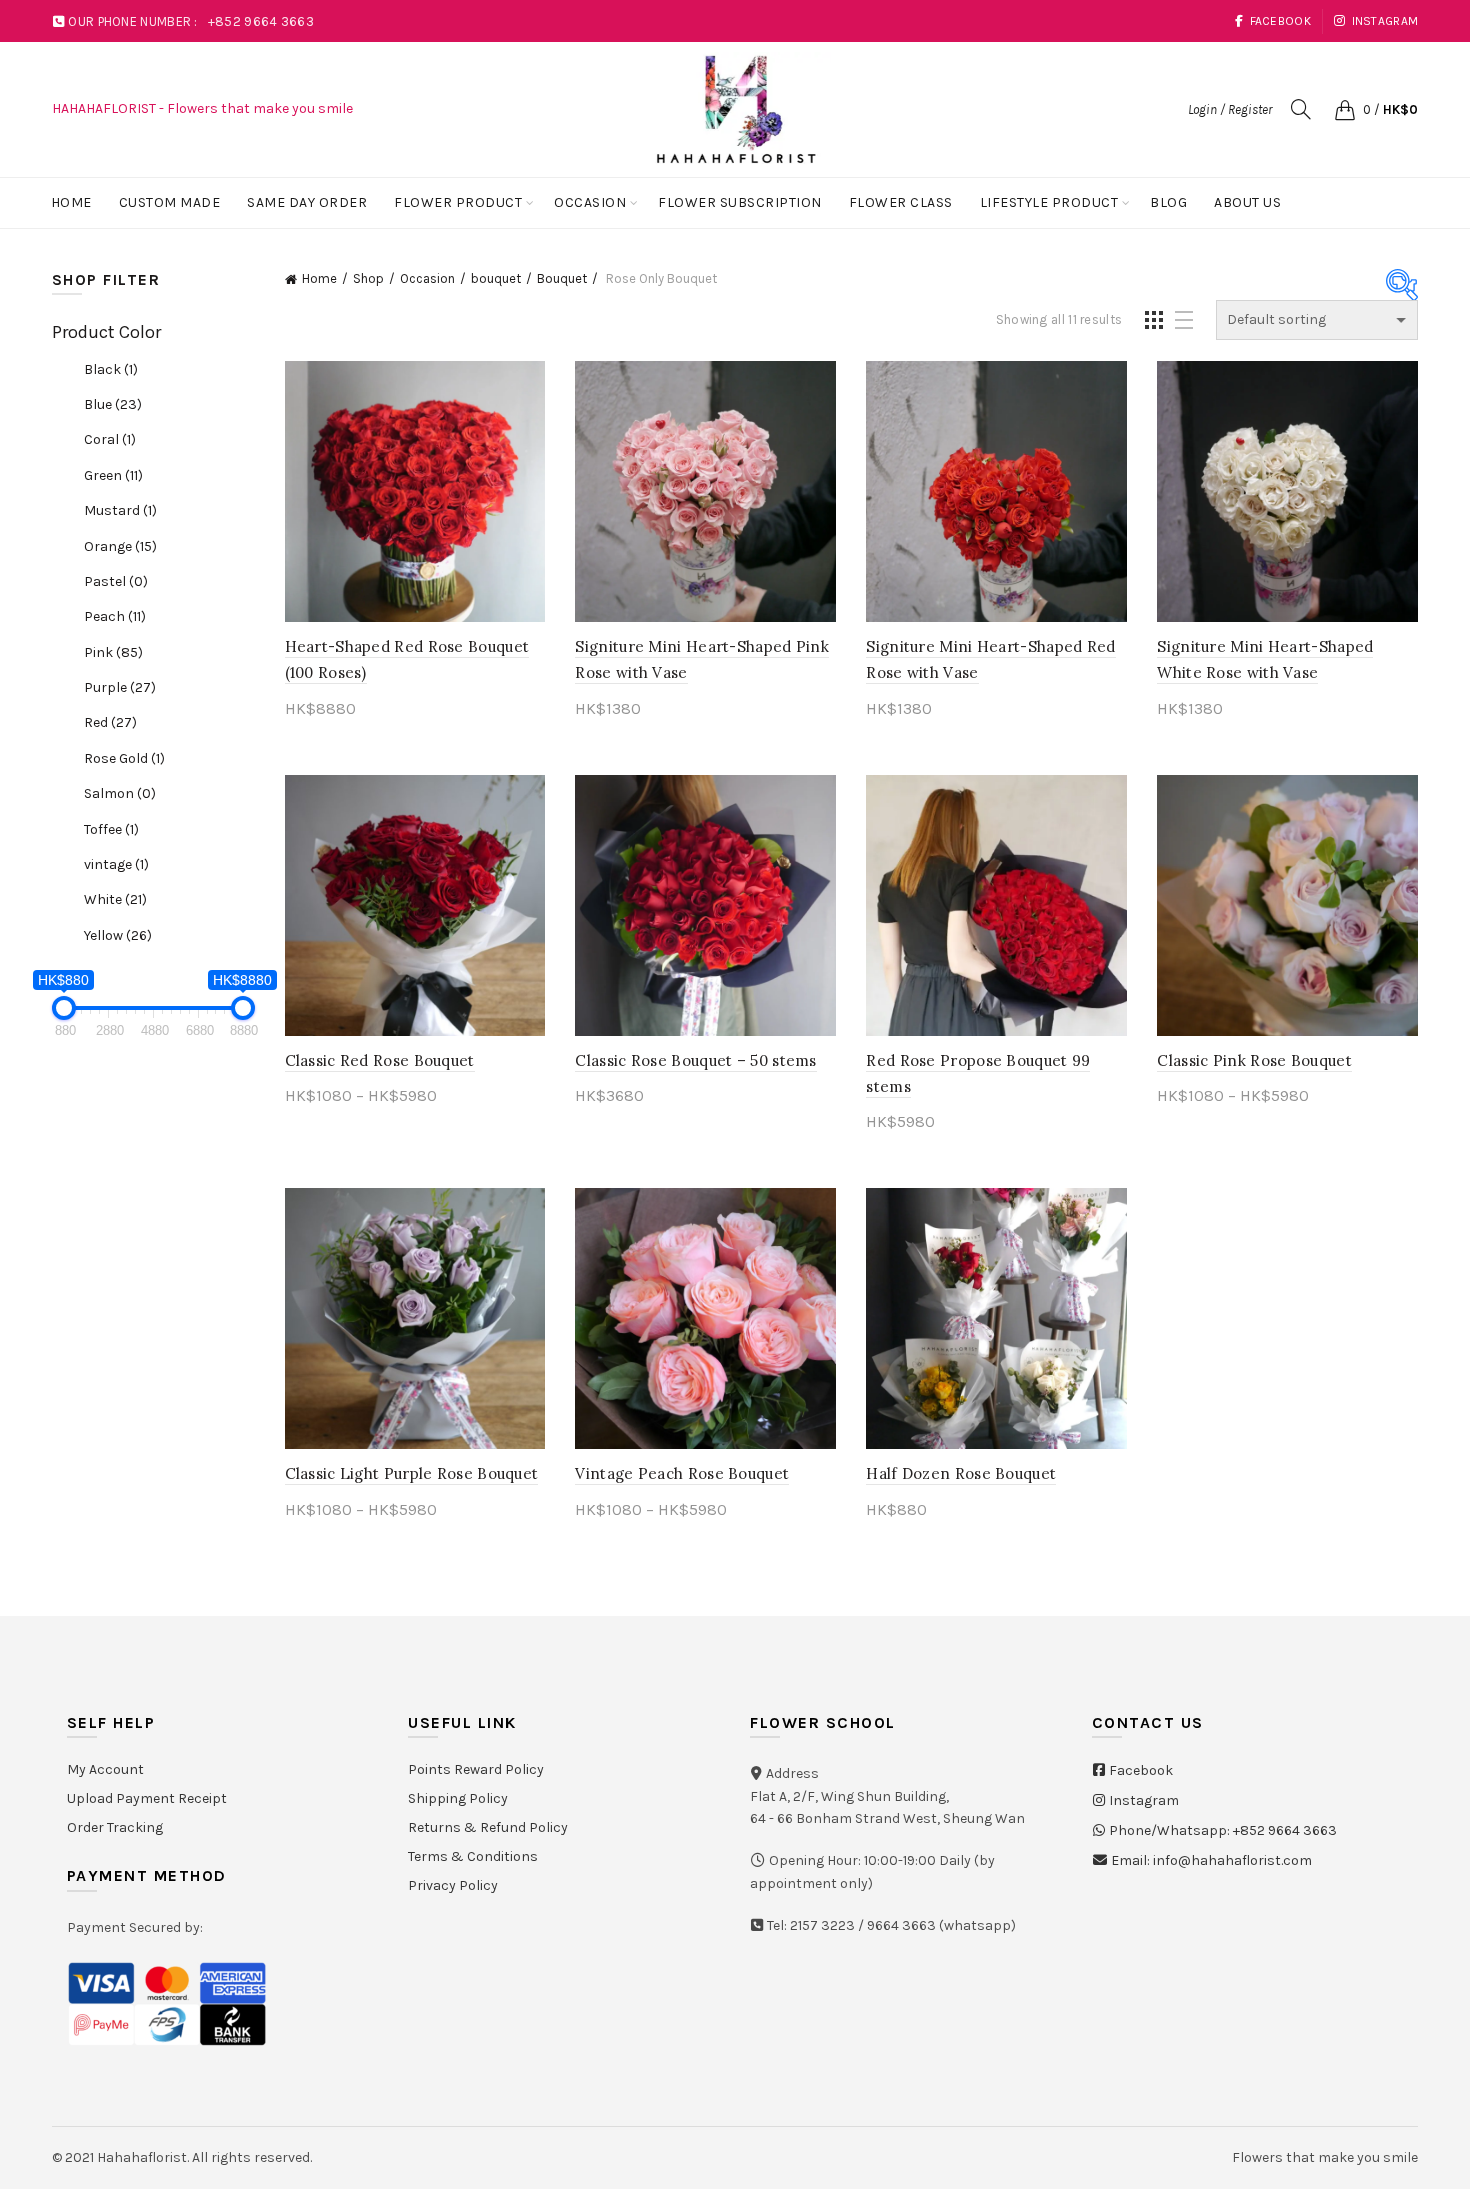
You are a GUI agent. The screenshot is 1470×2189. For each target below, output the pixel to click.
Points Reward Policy (476, 1769)
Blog (1168, 202)
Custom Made (170, 202)
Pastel (116, 581)
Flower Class (901, 202)
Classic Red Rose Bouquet (380, 1060)
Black (111, 369)
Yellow (118, 935)
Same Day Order (307, 202)
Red (110, 722)
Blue (113, 404)
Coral (110, 439)
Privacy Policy (453, 1885)
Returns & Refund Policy (488, 1827)
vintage (116, 864)
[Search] (1301, 109)
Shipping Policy (458, 1798)
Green (113, 475)
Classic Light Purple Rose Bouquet (412, 1473)
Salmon (120, 793)
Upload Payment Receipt (147, 1798)
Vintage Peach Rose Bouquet (682, 1473)
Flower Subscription (740, 202)
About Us (1247, 202)
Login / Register (1230, 109)
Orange (120, 546)
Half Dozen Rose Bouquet (961, 1473)
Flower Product (458, 202)
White (115, 899)
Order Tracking (115, 1827)
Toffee (111, 829)
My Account (105, 1769)
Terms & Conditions (473, 1856)
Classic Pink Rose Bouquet (1254, 1060)
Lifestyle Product (1049, 202)
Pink (113, 652)
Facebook (1280, 21)
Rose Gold (124, 758)
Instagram (1385, 21)
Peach (115, 616)
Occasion (590, 202)
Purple (120, 687)
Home (71, 202)
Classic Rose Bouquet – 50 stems (695, 1060)
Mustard (120, 510)
